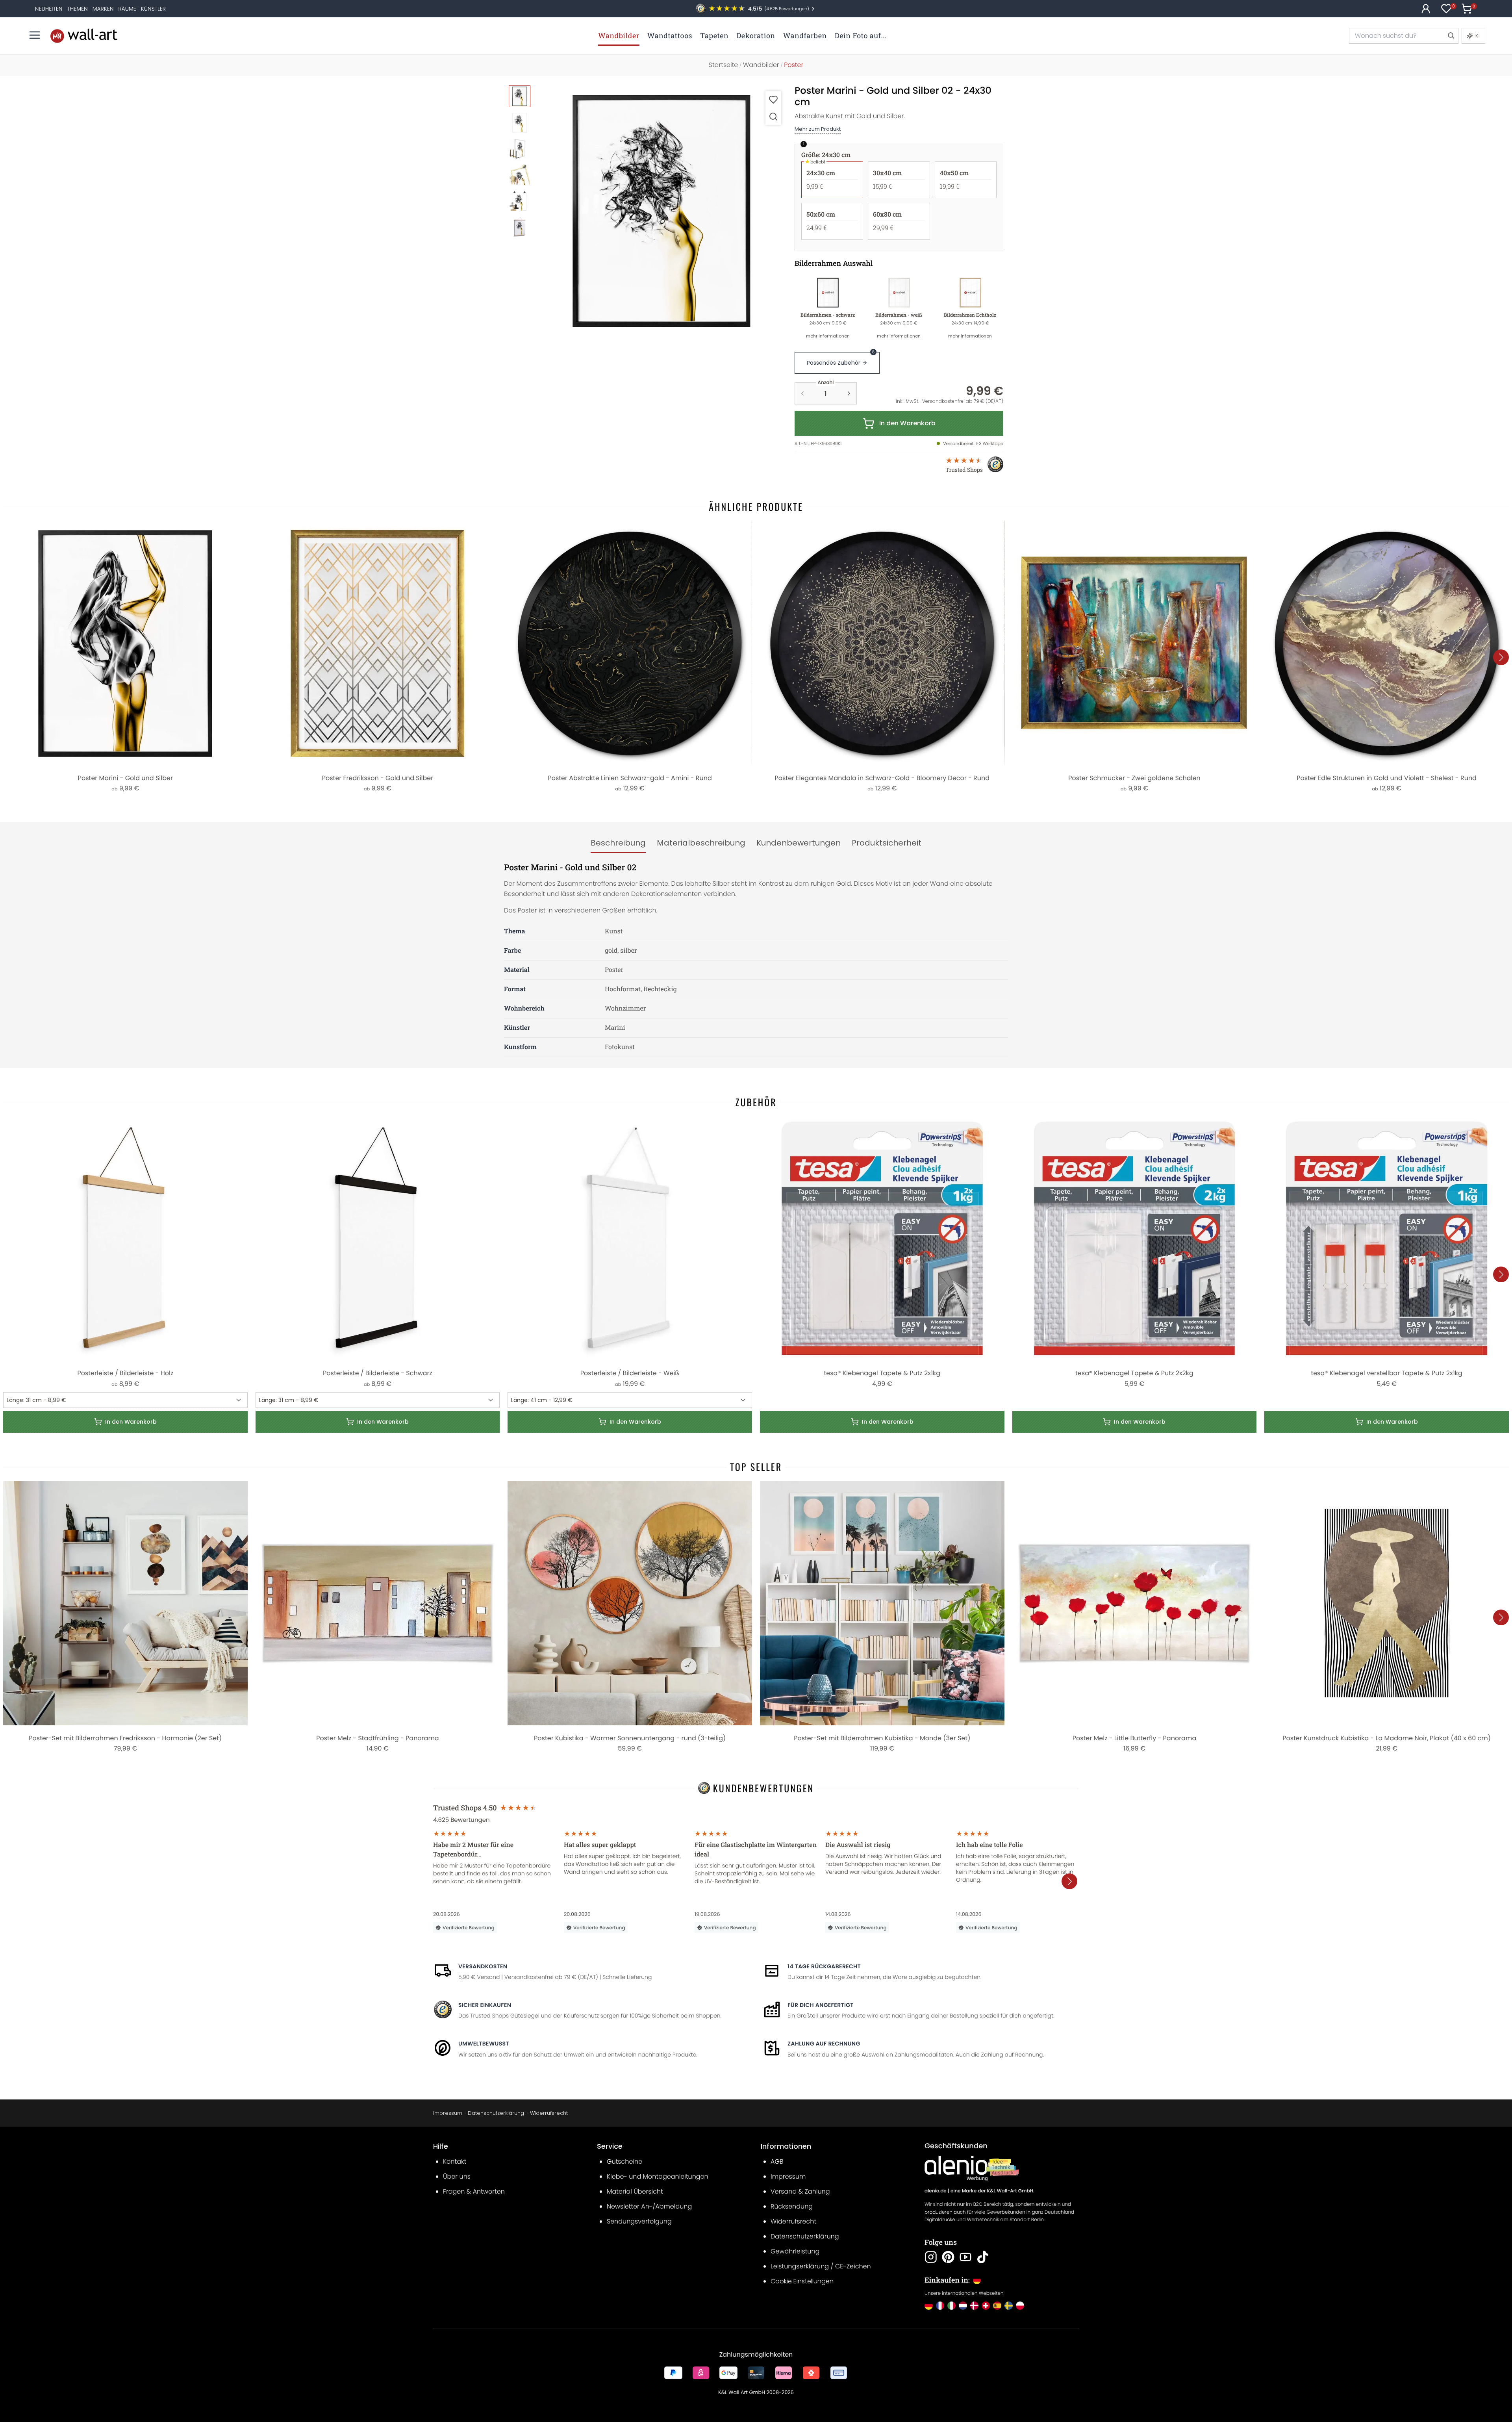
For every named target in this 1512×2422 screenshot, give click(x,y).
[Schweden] (1009, 2306)
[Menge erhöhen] (849, 393)
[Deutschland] (929, 2306)
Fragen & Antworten (474, 2191)
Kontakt (455, 2161)
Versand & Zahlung (800, 2191)
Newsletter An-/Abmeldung (649, 2206)
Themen (77, 9)
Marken (103, 9)
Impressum (448, 2113)
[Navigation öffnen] (35, 35)
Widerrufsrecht (549, 2113)
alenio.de (936, 2191)
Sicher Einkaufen (485, 2005)
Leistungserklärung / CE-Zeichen (821, 2266)
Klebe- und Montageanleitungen (658, 2176)
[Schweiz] (986, 2306)
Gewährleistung (795, 2251)
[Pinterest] (948, 2257)
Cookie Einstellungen (802, 2281)
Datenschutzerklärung (496, 2113)
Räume (127, 9)
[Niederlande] (963, 2306)
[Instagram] (931, 2257)
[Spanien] (997, 2306)
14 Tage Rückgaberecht (824, 1966)
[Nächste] (1501, 657)
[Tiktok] (983, 2257)
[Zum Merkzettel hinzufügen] (773, 99)
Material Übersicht (635, 2191)
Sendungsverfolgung (639, 2221)
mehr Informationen (828, 336)
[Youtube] (965, 2257)
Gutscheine (624, 2161)
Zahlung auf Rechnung (824, 2044)
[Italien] (951, 2306)
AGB (777, 2161)
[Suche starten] (1451, 36)
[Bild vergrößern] (773, 116)
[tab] (618, 843)
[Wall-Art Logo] (84, 36)
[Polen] (1020, 2306)
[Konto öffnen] (1426, 9)
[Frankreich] (940, 2306)
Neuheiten (49, 9)
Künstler (153, 9)
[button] (662, 210)
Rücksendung (792, 2206)
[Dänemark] (974, 2306)
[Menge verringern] (802, 393)
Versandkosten (483, 1966)
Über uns (457, 2176)
